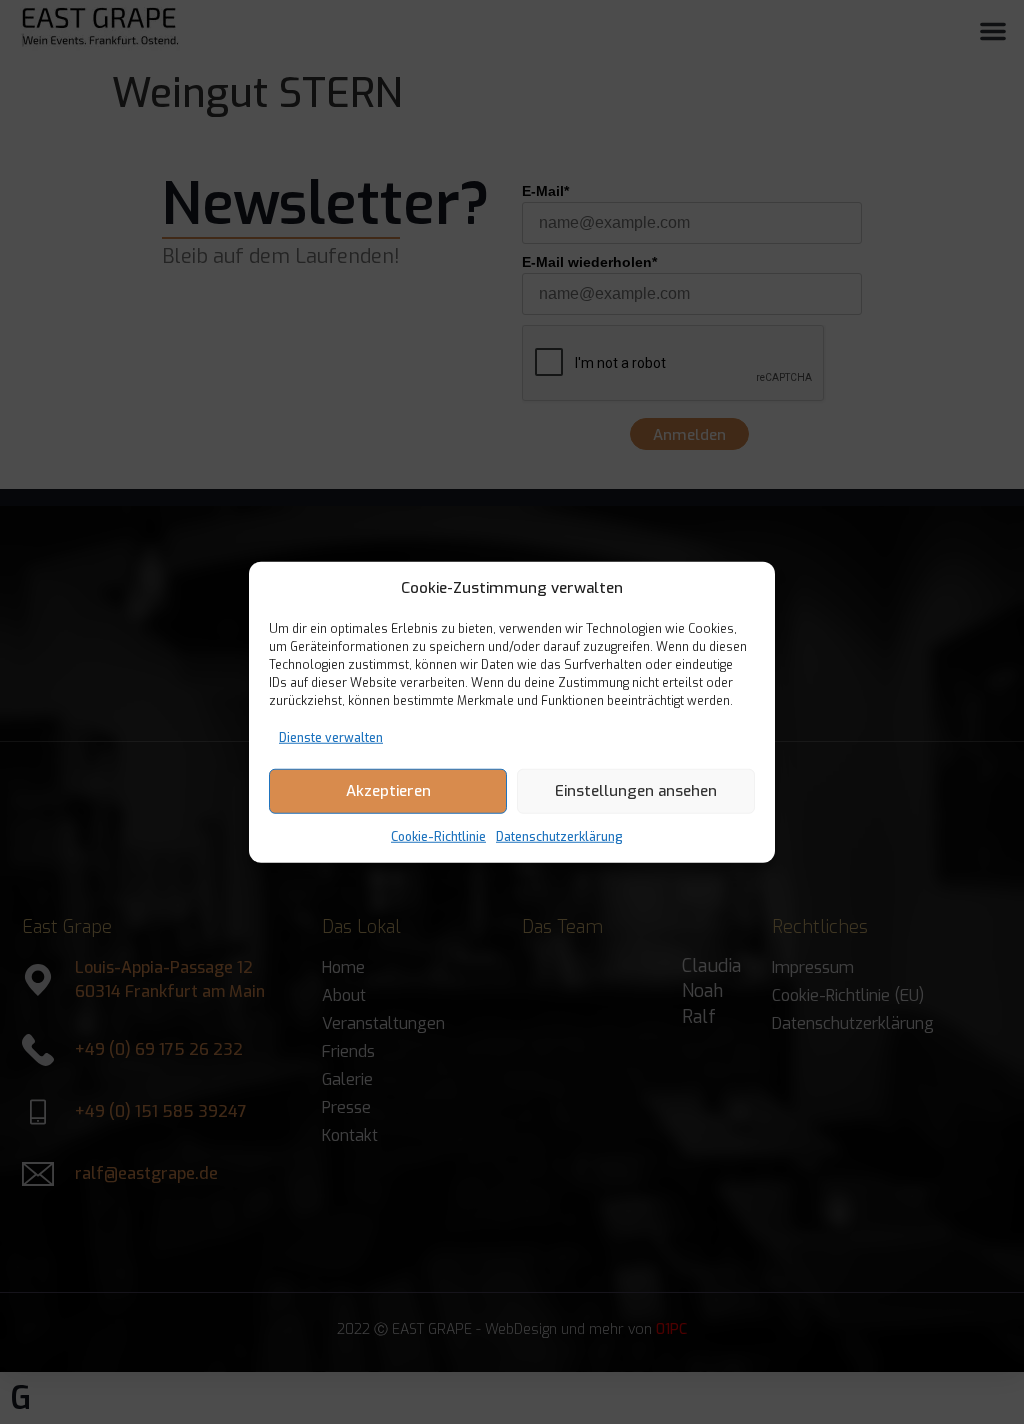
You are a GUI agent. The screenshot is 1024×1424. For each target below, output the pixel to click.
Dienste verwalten (331, 737)
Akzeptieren (388, 791)
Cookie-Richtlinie (438, 836)
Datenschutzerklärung (559, 836)
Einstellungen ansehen (636, 791)
